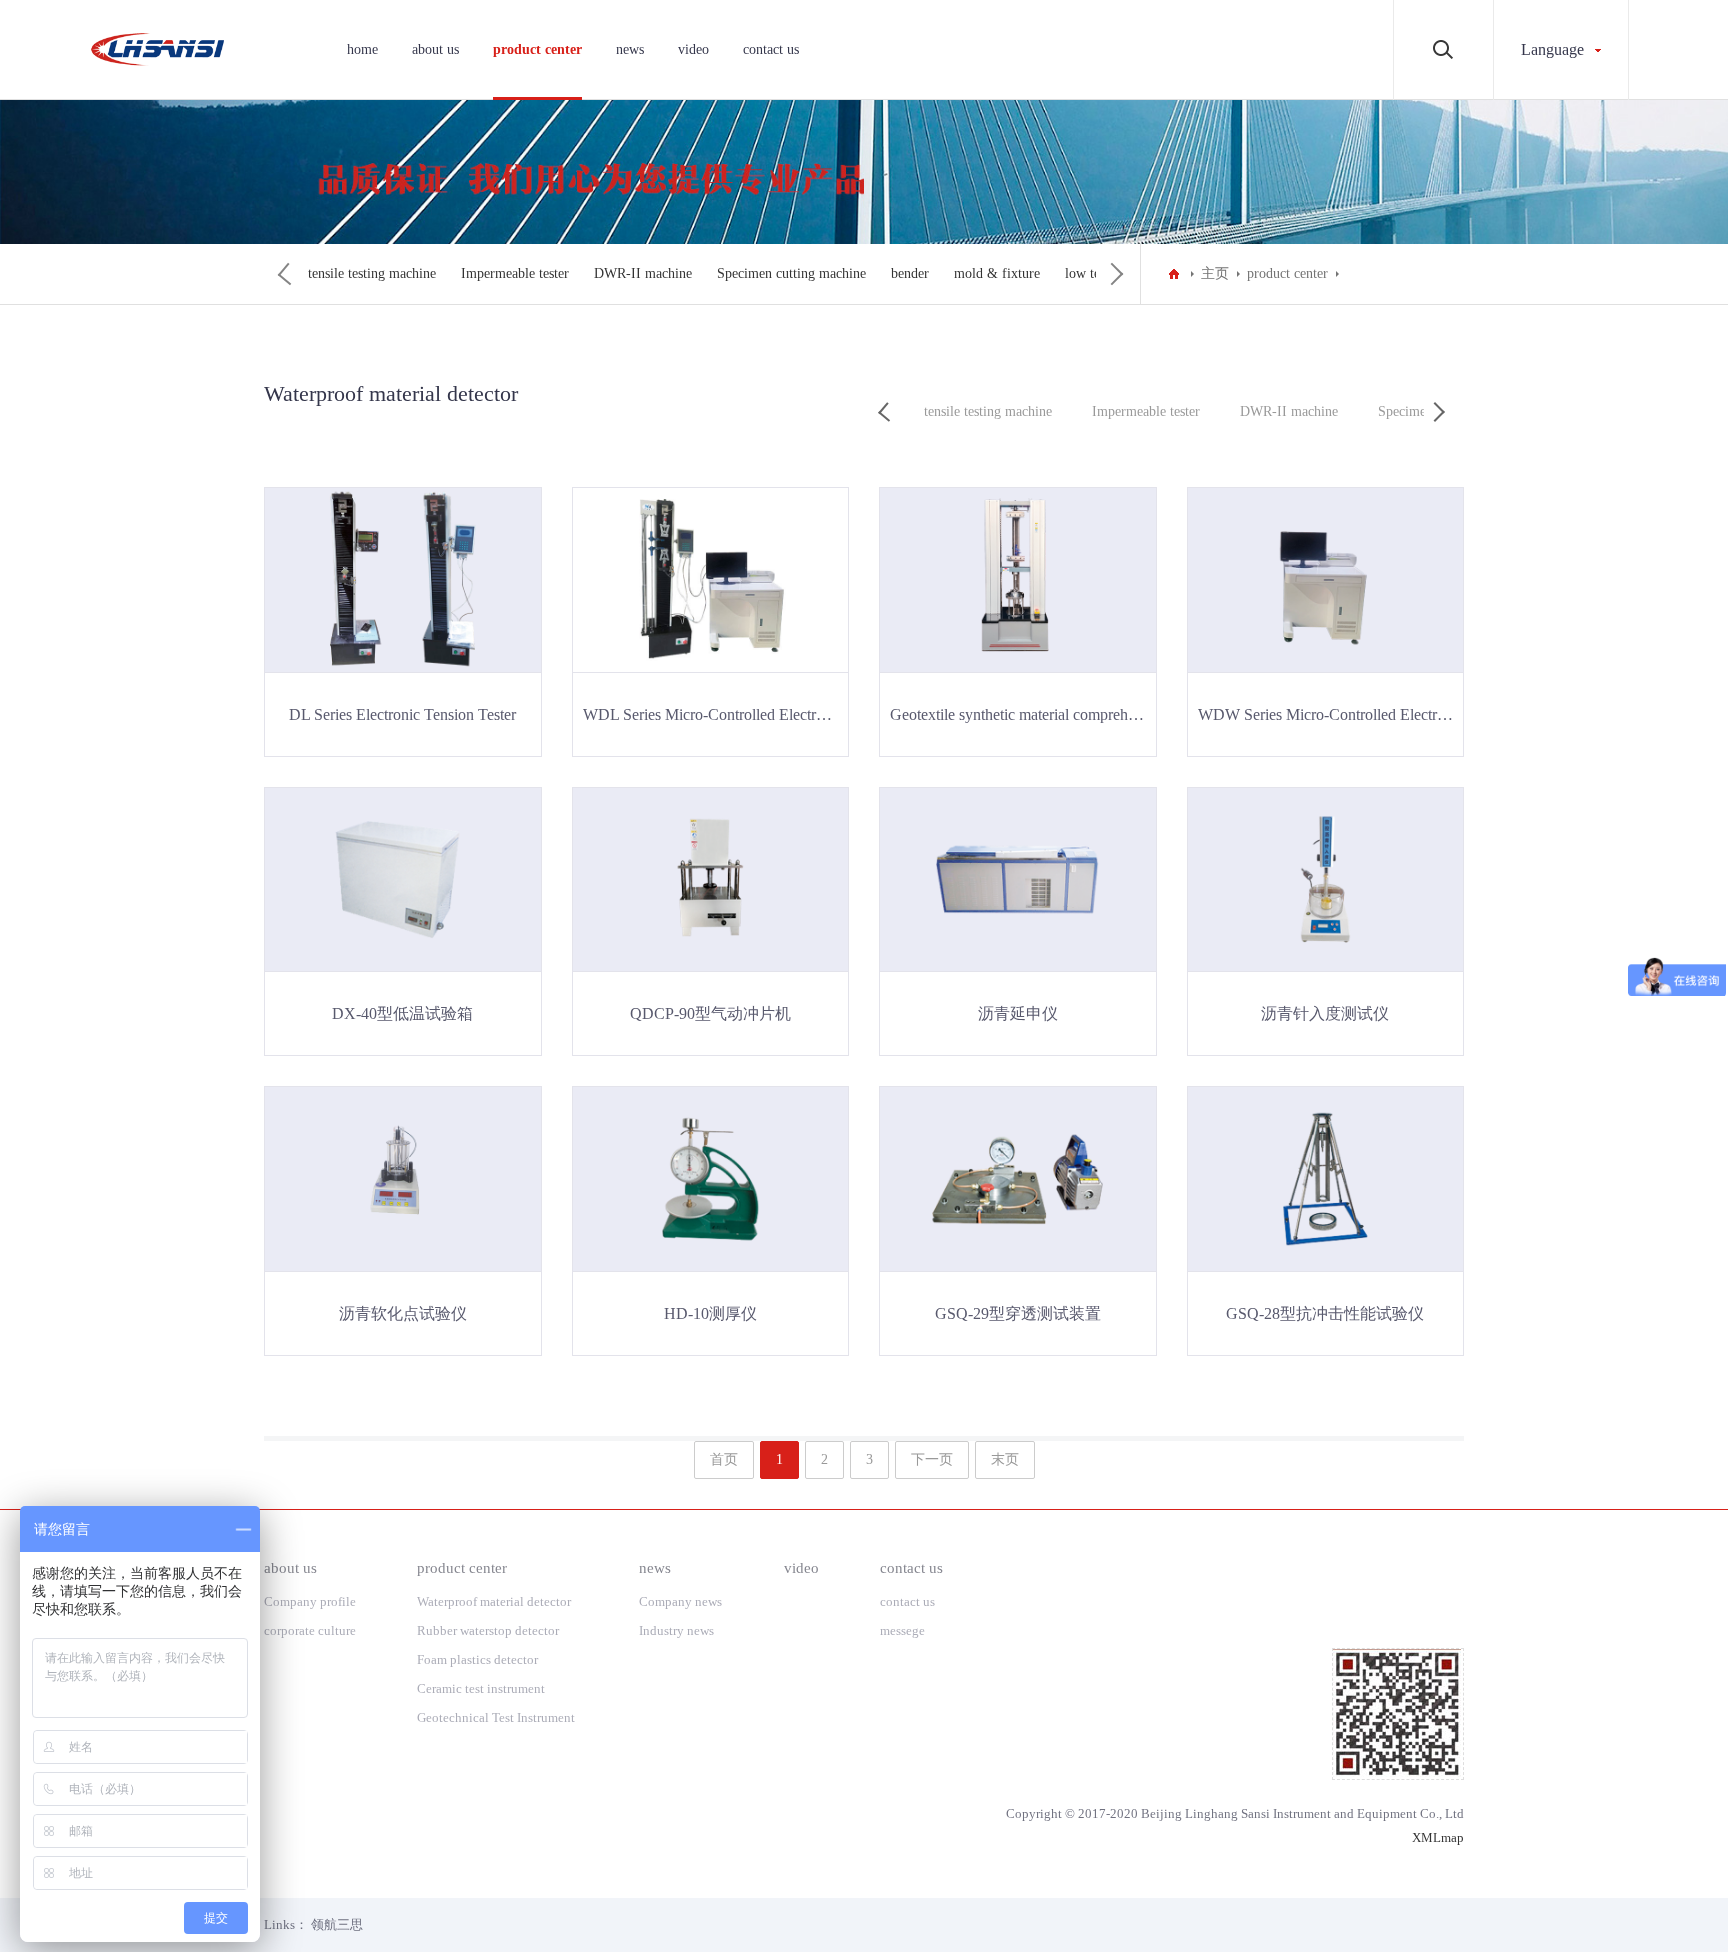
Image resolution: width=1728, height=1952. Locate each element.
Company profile (310, 1601)
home (362, 49)
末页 (1005, 1459)
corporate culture (310, 1630)
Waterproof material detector (494, 1601)
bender (910, 273)
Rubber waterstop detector (488, 1630)
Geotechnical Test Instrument (497, 1717)
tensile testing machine (372, 273)
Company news (680, 1601)
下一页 (932, 1459)
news (630, 49)
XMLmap (1438, 1837)
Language (1552, 49)
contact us (771, 49)
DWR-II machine (643, 273)
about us (435, 49)
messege (902, 1630)
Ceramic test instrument (481, 1688)
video (693, 49)
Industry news (676, 1630)
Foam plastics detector (477, 1659)
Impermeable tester (515, 273)
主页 (1215, 273)
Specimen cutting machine (791, 273)
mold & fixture (997, 273)
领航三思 (337, 1924)
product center (537, 49)
